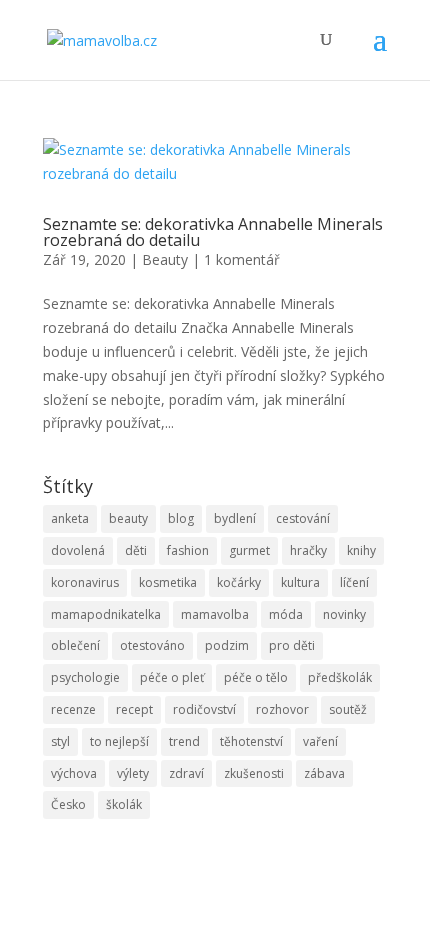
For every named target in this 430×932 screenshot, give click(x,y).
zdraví (186, 773)
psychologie (85, 677)
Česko (68, 804)
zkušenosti (254, 773)
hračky (308, 550)
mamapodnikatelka (106, 614)
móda (286, 614)
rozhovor (282, 709)
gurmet (249, 550)
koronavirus (85, 582)
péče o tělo (256, 677)
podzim (227, 645)
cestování (303, 518)
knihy (361, 550)
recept (134, 709)
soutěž (348, 709)
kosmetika (168, 582)
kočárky (239, 582)
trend (184, 741)
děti (136, 550)
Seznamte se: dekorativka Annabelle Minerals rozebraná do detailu (213, 232)
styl (60, 741)
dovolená (78, 550)
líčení (354, 582)
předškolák (340, 677)
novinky (344, 614)
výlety (133, 773)
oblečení (75, 645)
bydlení (235, 518)
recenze (73, 709)
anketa (70, 518)
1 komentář (242, 259)
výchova (74, 773)
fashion (188, 550)
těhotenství (251, 741)
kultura (300, 582)
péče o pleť (172, 677)
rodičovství (204, 709)
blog (181, 518)
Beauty (165, 259)
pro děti (292, 645)
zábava (324, 773)
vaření (320, 741)
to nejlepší (119, 741)
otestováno (152, 645)
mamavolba (215, 614)
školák (124, 804)
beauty (128, 518)
